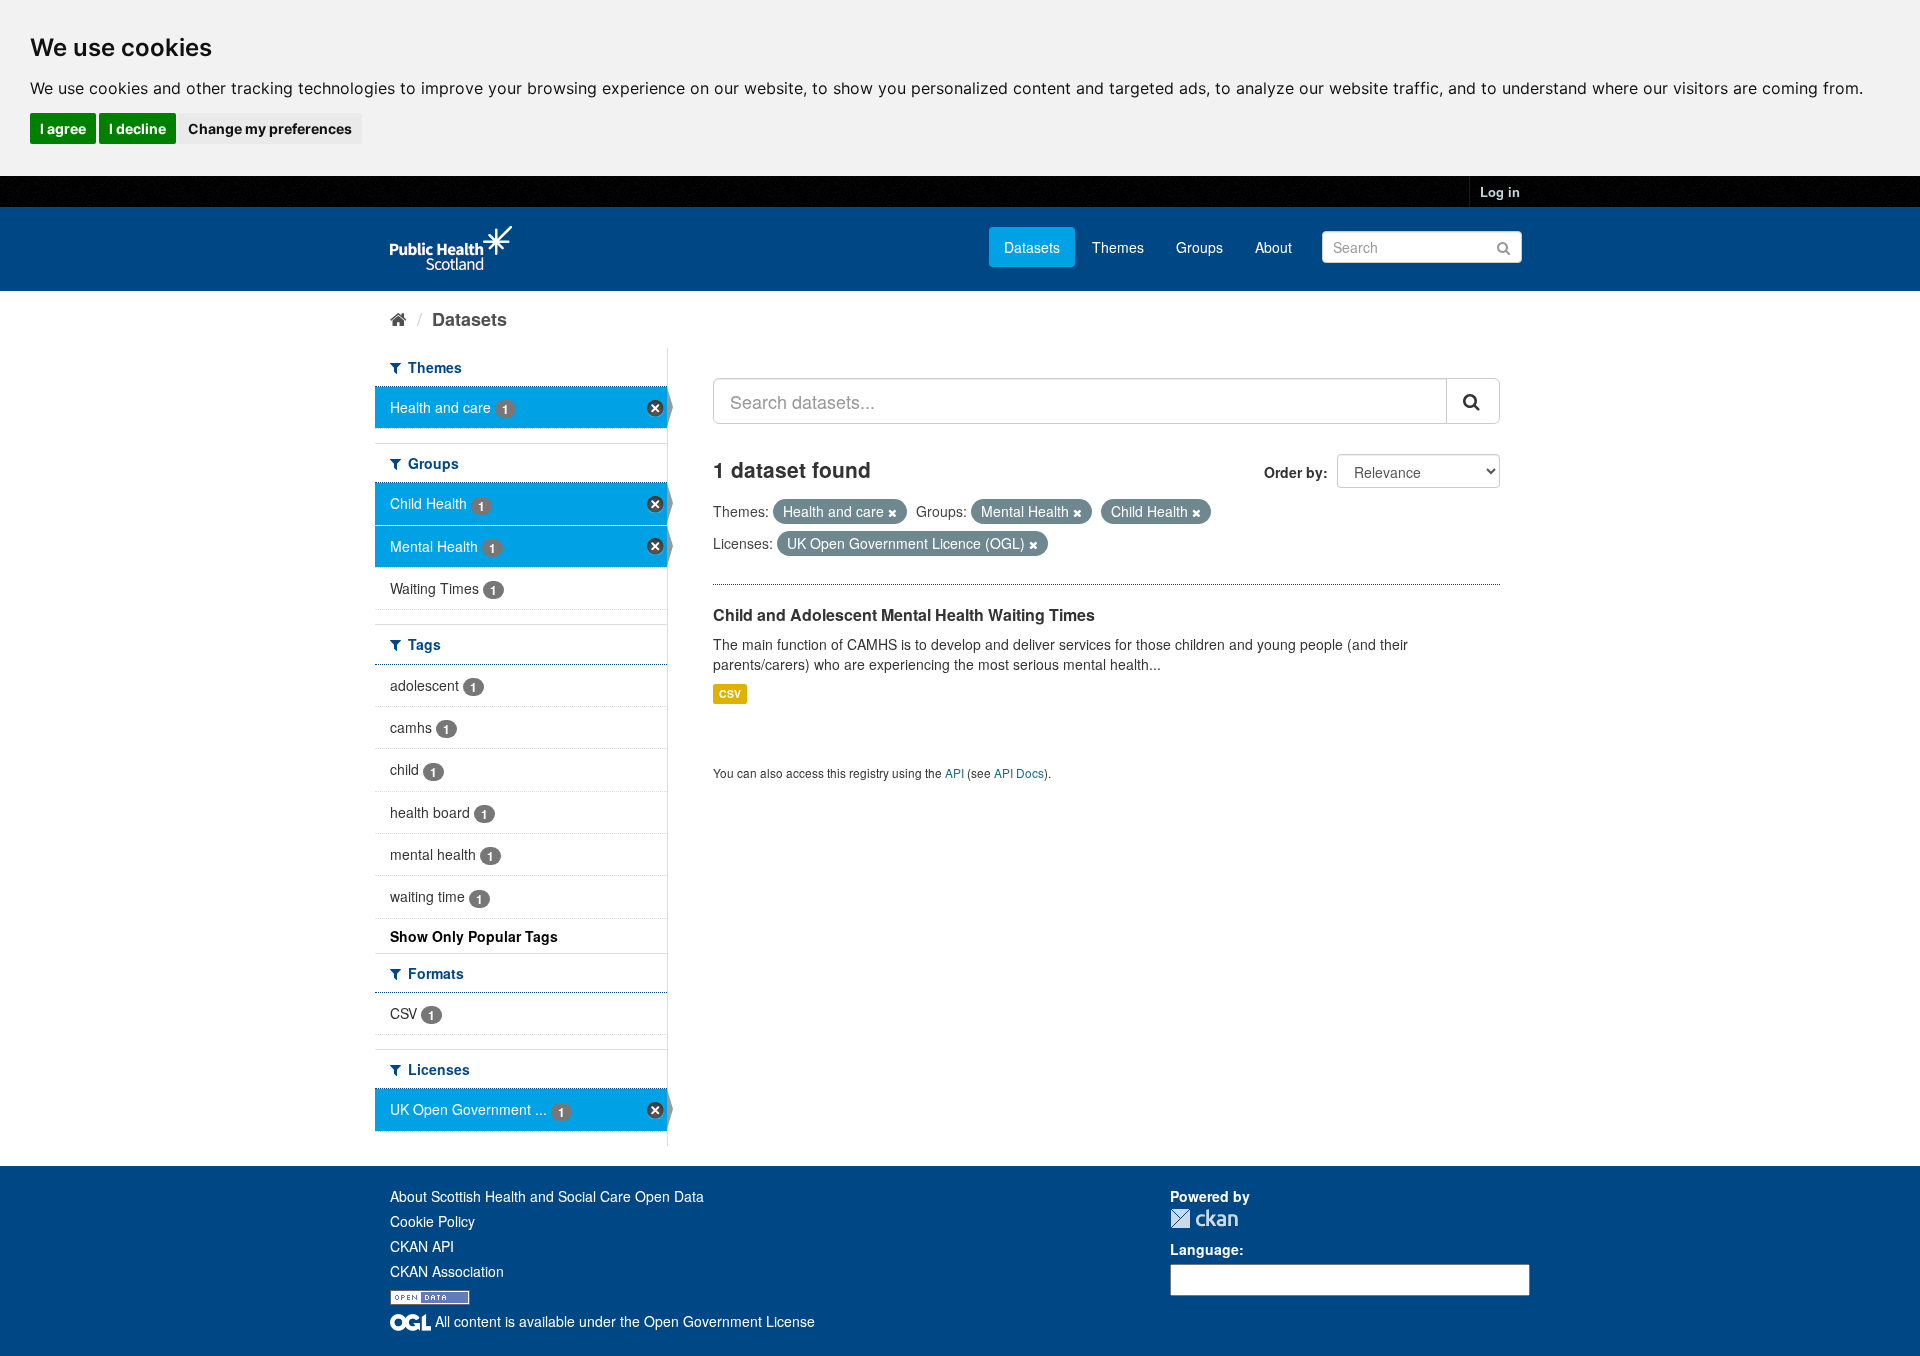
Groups (1199, 247)
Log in (1500, 191)
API (954, 772)
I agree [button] (63, 128)
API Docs (1019, 772)
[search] (1473, 401)
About (1273, 247)
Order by (1293, 472)
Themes (1118, 247)
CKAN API (422, 1246)
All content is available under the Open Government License (623, 1321)
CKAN (1204, 1218)
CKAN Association (447, 1271)
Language (1204, 1249)
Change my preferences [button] (270, 128)
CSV (730, 693)
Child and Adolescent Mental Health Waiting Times (904, 614)
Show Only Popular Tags (474, 936)
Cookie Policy (432, 1221)
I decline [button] (137, 128)
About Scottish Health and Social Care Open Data (547, 1196)
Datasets (1032, 247)
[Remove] (892, 512)
